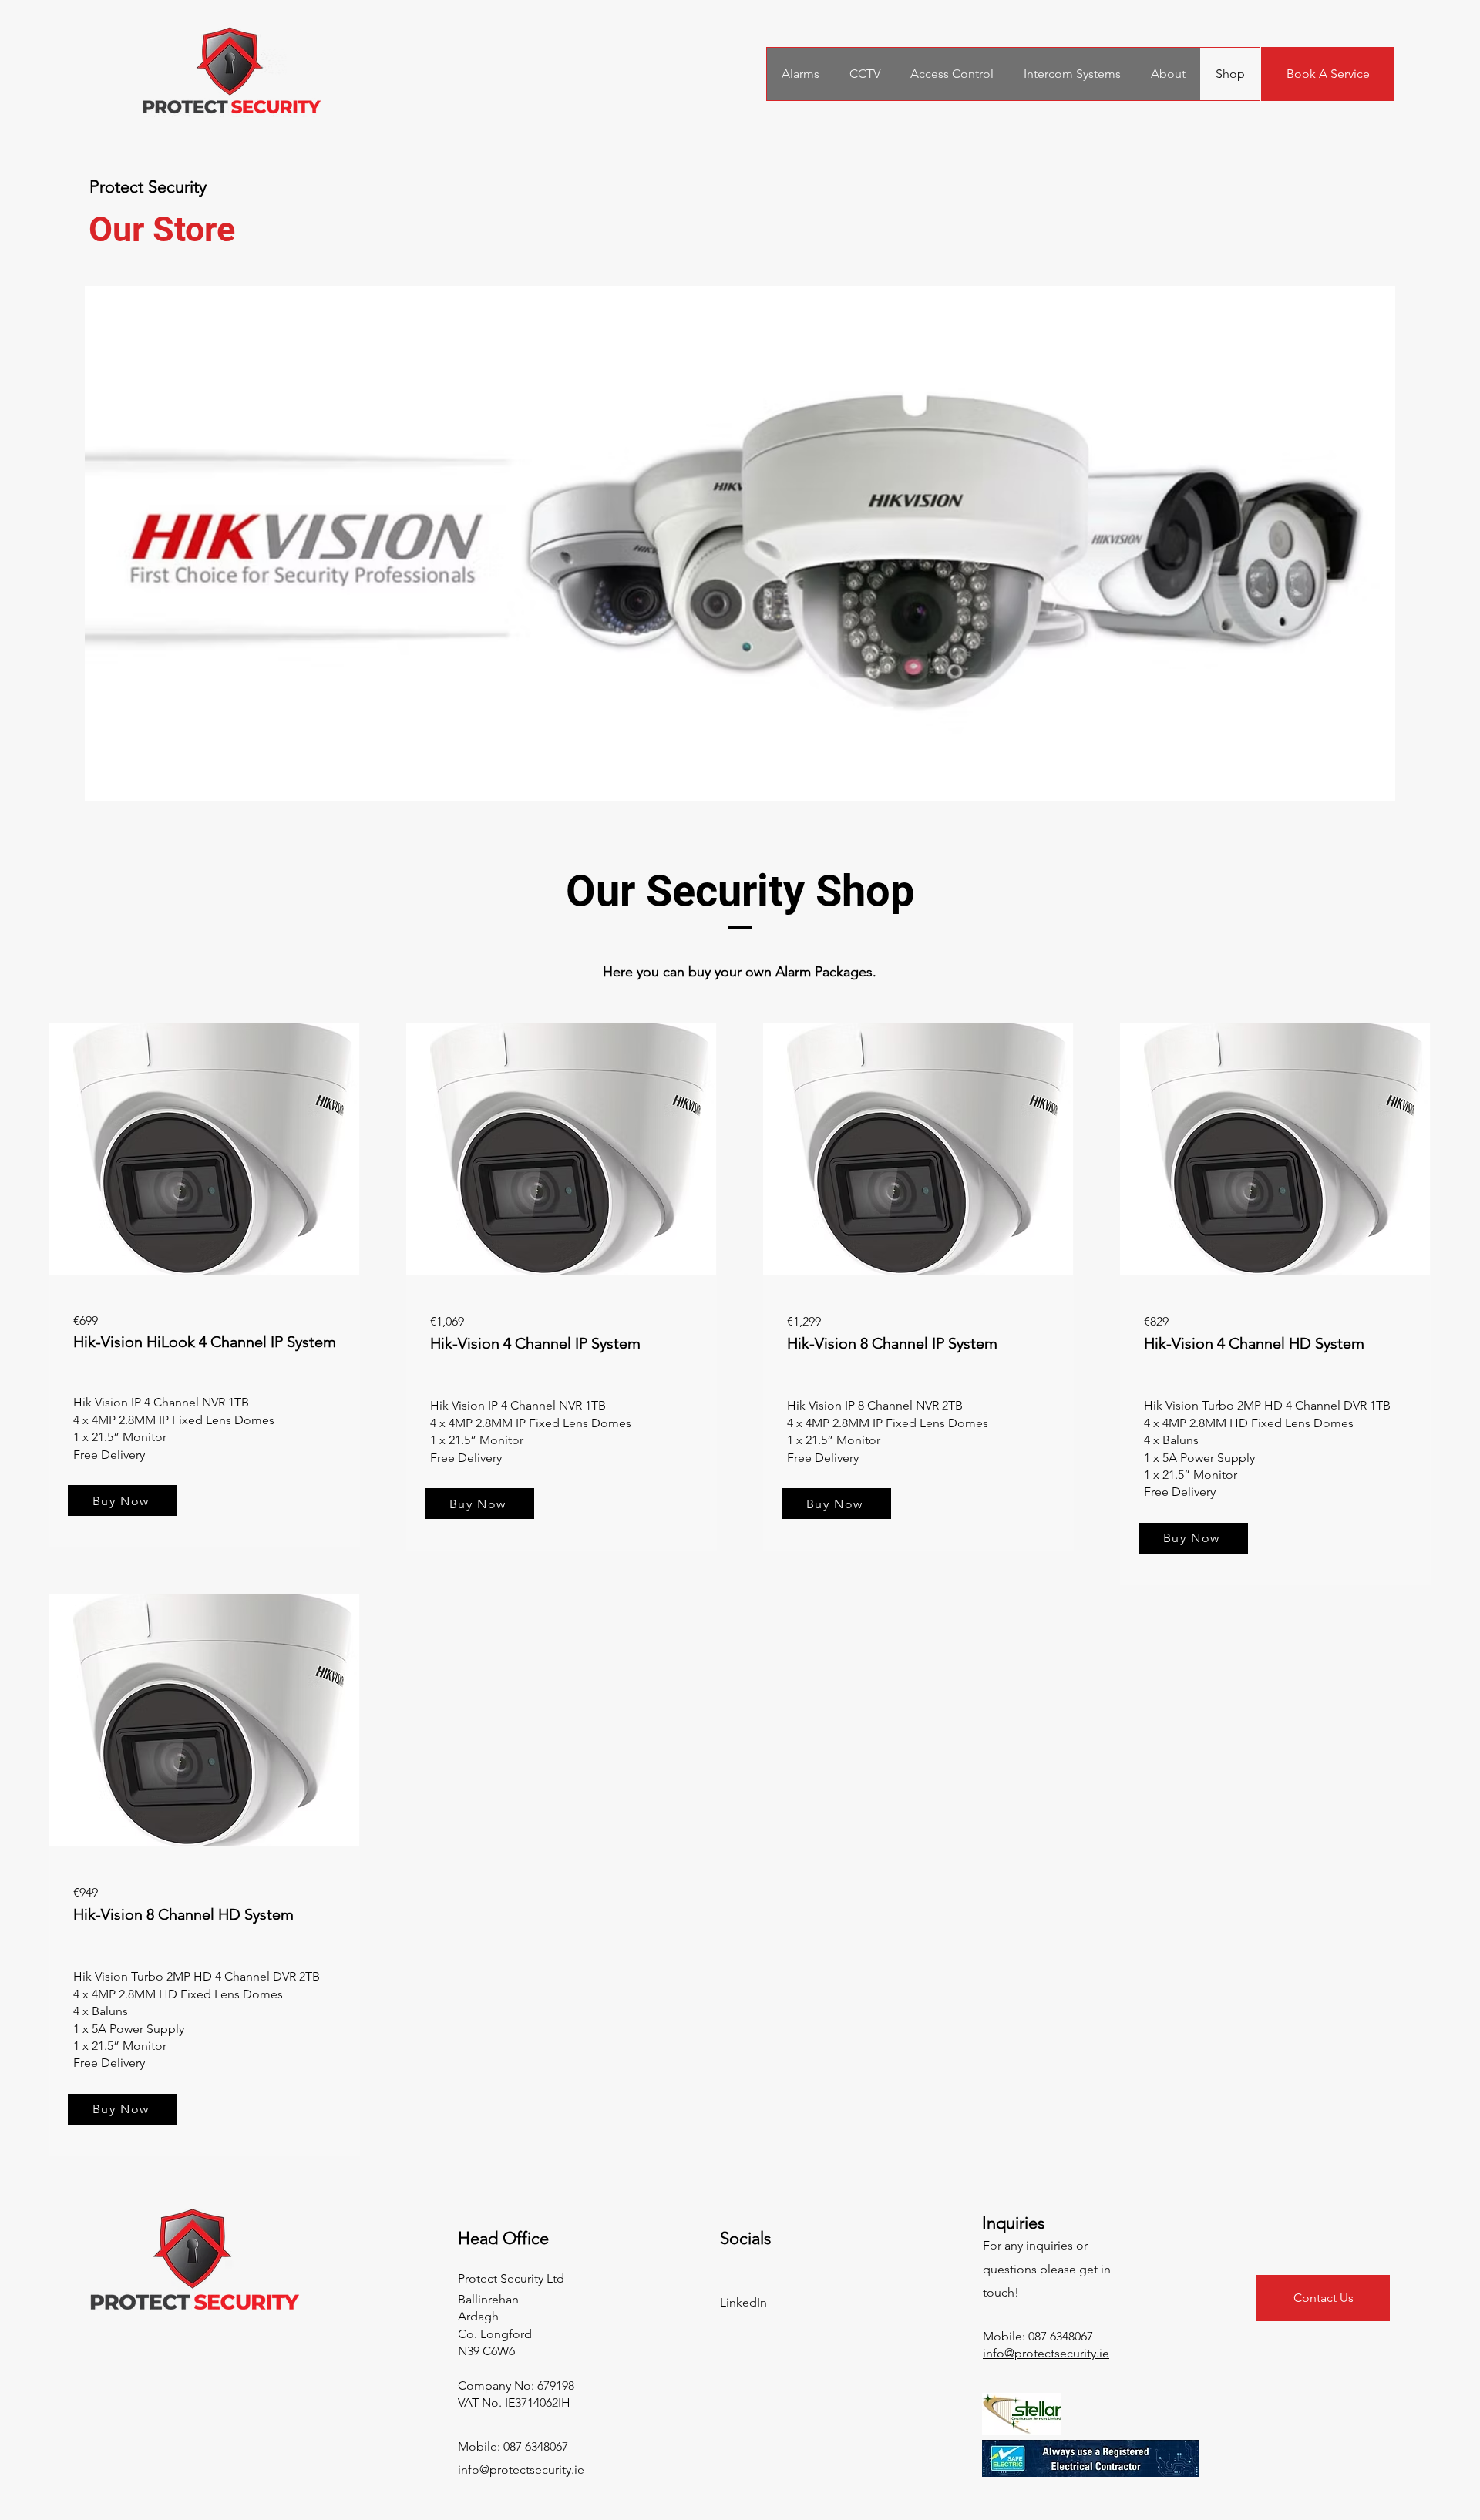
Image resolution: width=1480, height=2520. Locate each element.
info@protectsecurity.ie (521, 2470)
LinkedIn (743, 2302)
